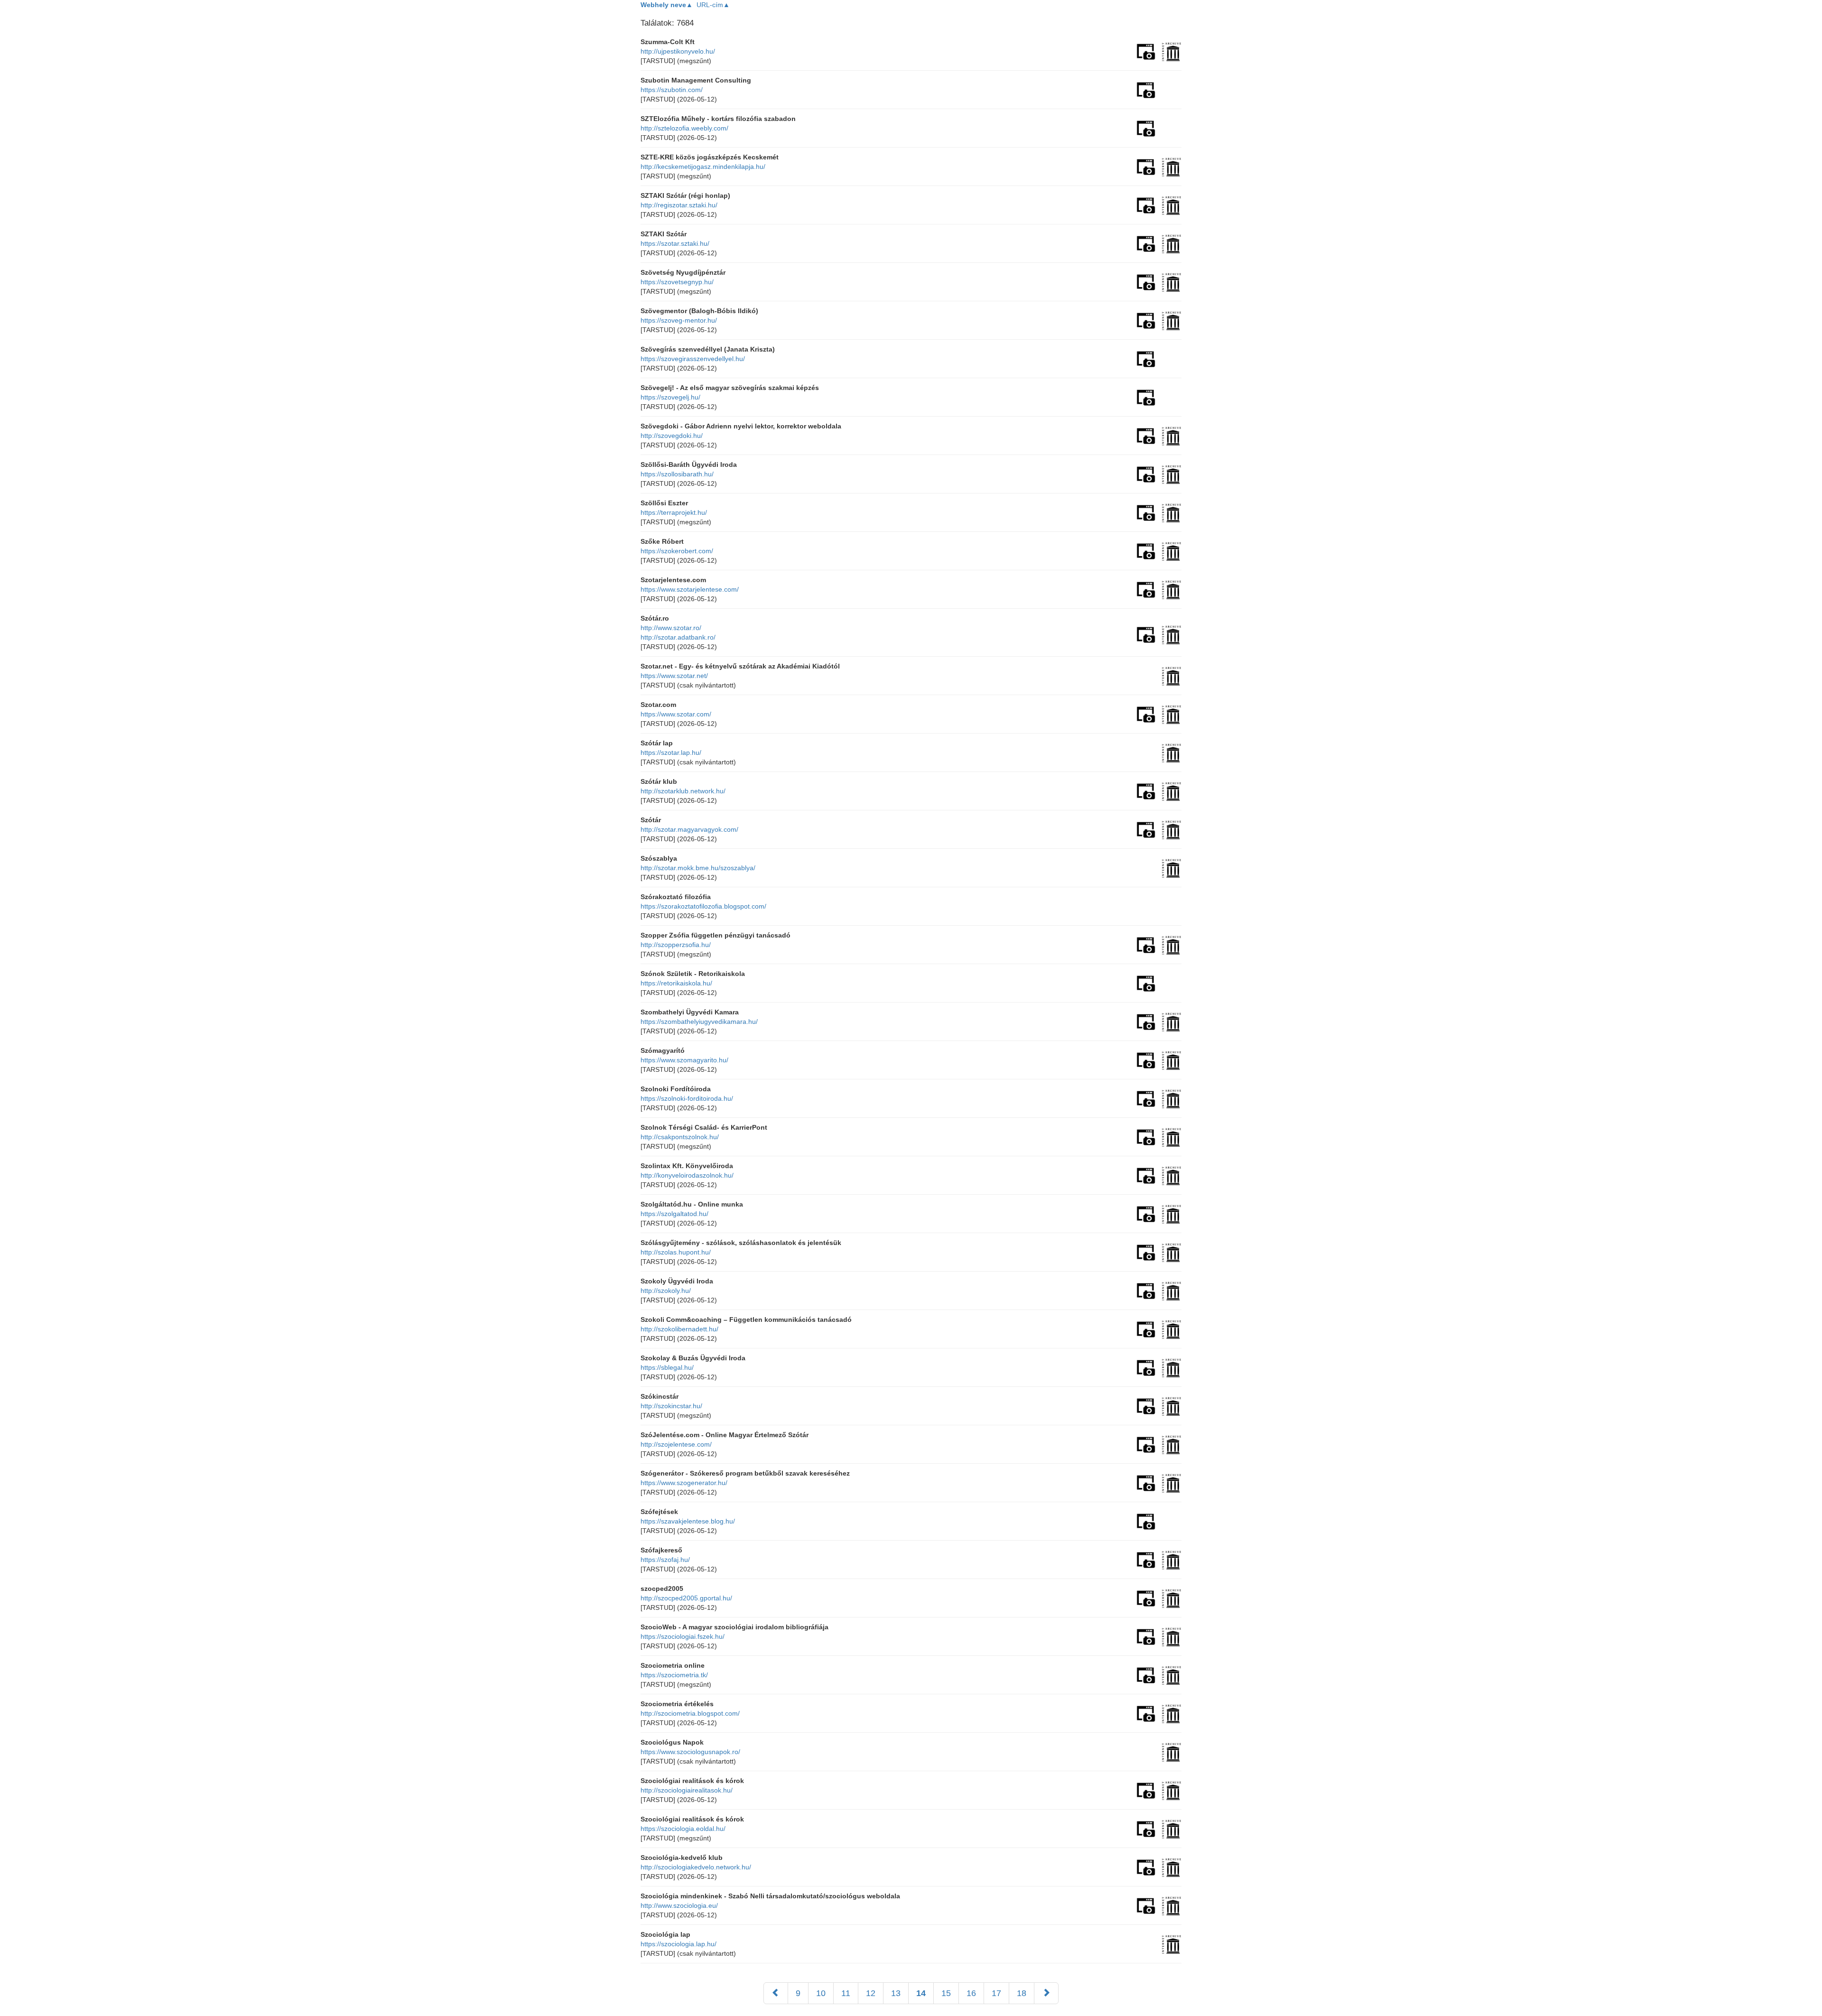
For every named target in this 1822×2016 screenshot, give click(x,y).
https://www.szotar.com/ (676, 714)
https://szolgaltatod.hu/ (674, 1214)
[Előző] (776, 1993)
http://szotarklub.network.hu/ (683, 791)
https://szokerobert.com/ (677, 551)
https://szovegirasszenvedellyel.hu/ (693, 359)
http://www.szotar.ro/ (671, 628)
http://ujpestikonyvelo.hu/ (678, 51)
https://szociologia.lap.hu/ (679, 1944)
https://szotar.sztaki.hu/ (675, 243)
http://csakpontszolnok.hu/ (680, 1137)
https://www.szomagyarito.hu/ (684, 1060)
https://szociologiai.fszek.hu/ (683, 1636)
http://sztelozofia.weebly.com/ (684, 128)
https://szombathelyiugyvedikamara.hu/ (699, 1022)
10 (821, 1993)
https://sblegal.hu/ (667, 1367)
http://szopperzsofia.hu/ (676, 945)
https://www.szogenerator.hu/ (684, 1483)
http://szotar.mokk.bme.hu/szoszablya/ (698, 868)
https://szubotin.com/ (672, 90)
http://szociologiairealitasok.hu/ (687, 1790)
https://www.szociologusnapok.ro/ (690, 1752)
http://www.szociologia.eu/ (679, 1905)
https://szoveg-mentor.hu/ (679, 320)
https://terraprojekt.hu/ (674, 512)
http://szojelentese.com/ (676, 1444)
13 (896, 1993)
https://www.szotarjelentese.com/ (690, 589)
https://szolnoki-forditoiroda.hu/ (687, 1098)
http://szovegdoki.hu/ (672, 436)
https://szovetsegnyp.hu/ (677, 282)
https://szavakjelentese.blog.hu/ (688, 1521)
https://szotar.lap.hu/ (671, 753)
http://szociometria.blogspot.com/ (690, 1713)
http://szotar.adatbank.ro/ (678, 637)
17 (996, 1993)
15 (946, 1993)
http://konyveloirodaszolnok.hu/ (687, 1175)
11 (846, 1993)
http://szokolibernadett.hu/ (679, 1329)
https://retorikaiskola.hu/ (676, 983)
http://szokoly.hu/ (666, 1291)
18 (1022, 1993)
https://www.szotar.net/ (674, 676)
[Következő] (1046, 1993)
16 (971, 1993)
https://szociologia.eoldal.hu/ (683, 1829)
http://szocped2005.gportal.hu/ (686, 1598)
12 (871, 1993)
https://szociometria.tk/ (674, 1675)
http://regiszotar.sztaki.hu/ (679, 205)
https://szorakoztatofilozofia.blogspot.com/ (703, 906)
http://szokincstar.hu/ (671, 1406)
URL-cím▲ (713, 5)
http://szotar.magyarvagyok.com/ (689, 829)
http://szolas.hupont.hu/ (676, 1252)
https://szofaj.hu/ (665, 1560)
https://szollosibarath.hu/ (677, 474)
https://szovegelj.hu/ (670, 397)
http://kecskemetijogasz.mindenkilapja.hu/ (703, 167)
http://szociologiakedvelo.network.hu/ (696, 1867)
